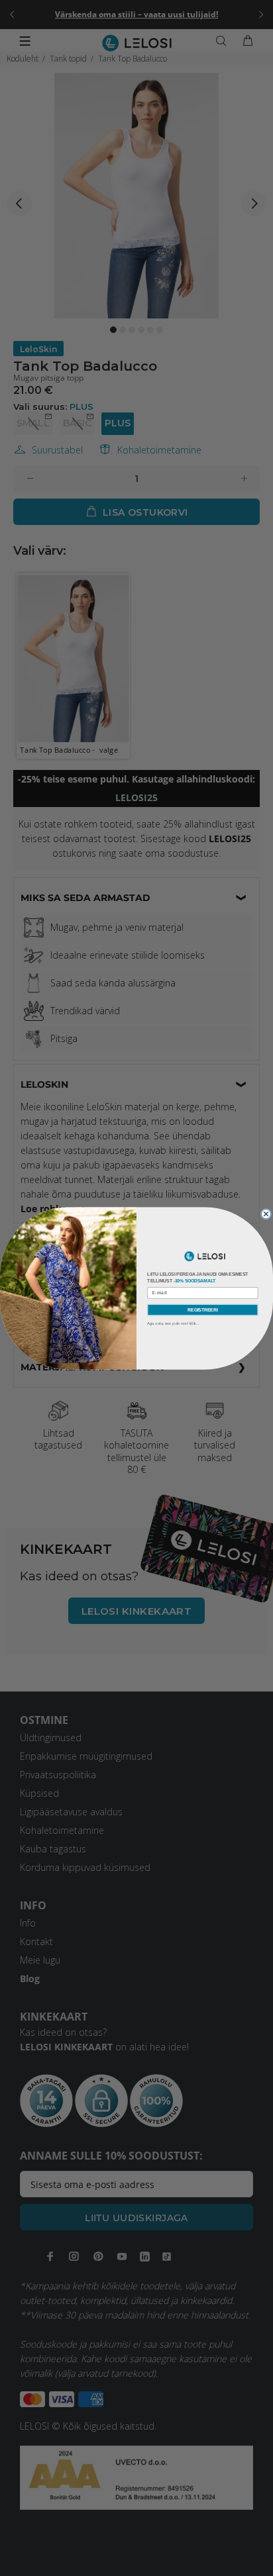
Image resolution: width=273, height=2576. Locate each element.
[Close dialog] (266, 1214)
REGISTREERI (202, 1309)
